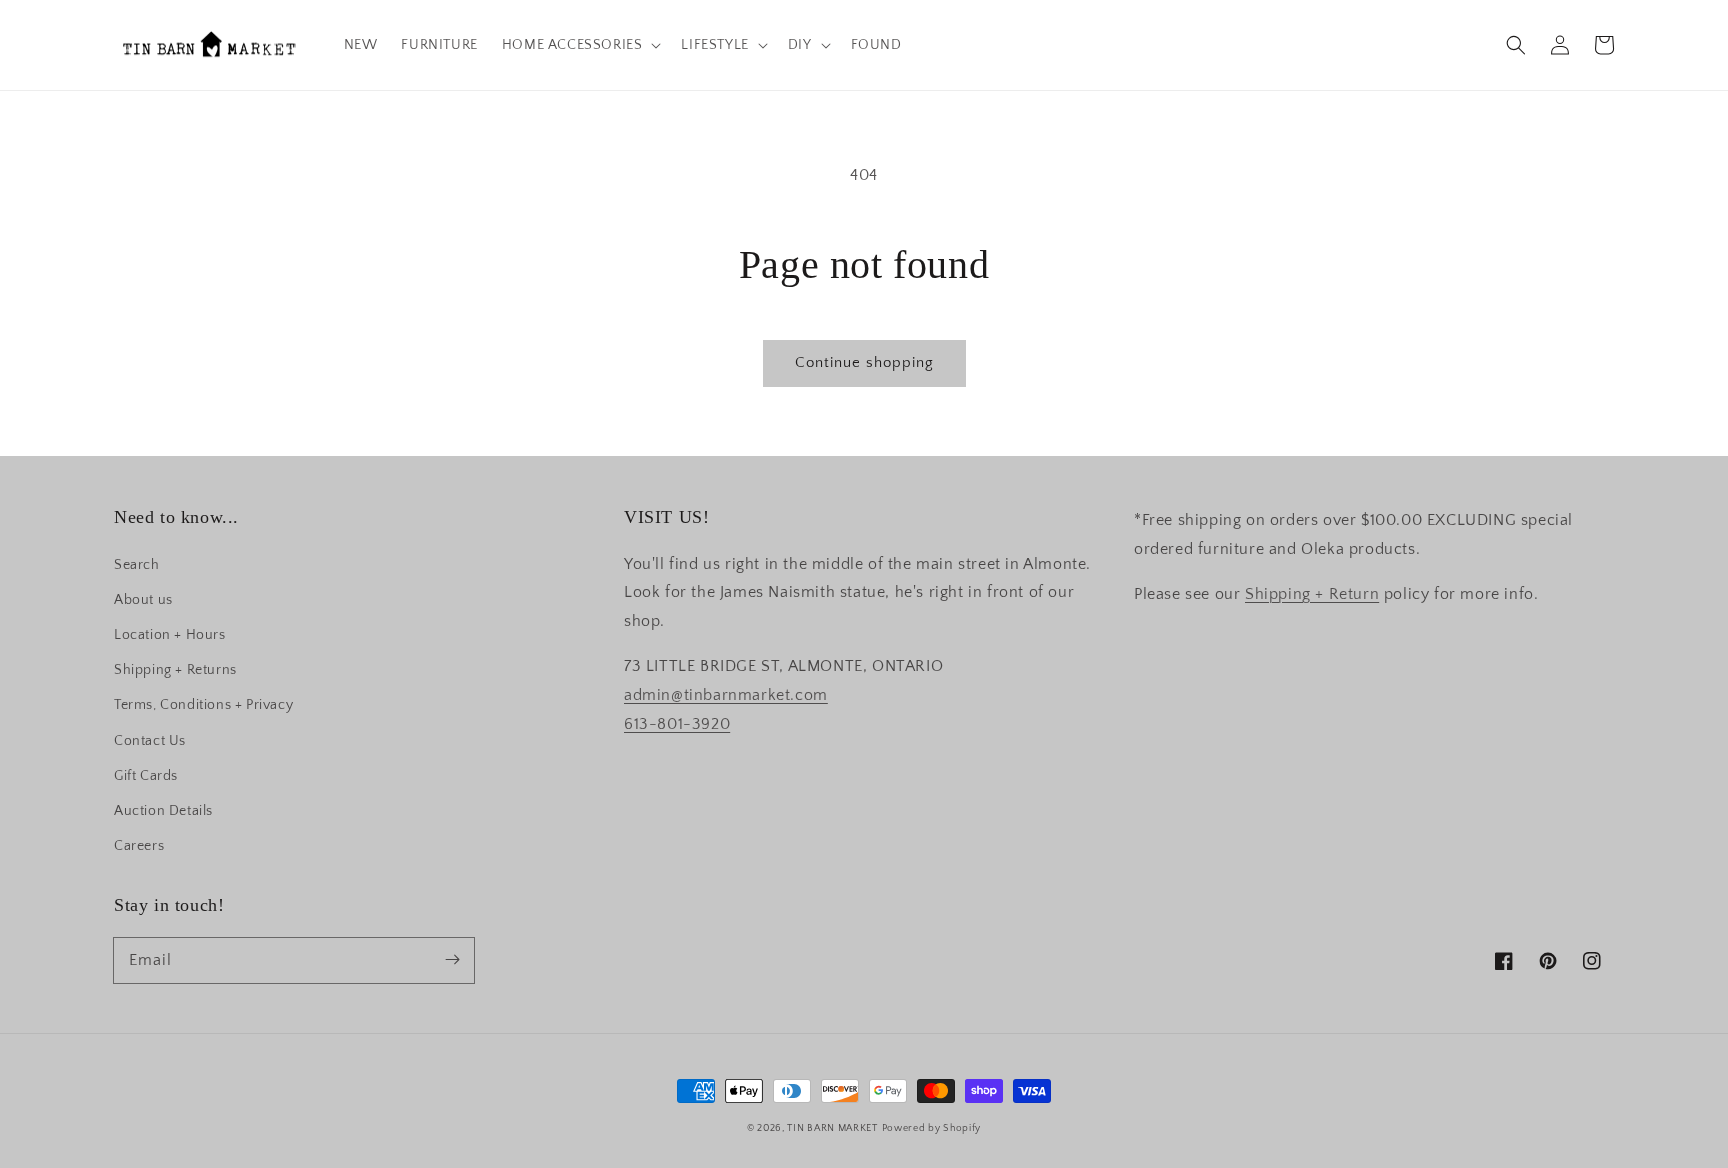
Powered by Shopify (932, 1128)
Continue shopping (864, 362)
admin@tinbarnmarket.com (726, 695)
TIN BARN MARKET (832, 1128)
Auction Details (163, 811)
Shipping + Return (1312, 594)
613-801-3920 (677, 724)
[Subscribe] (452, 960)
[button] (1516, 45)
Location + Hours (170, 635)
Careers (139, 846)
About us (143, 600)
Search (137, 565)
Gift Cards (146, 776)
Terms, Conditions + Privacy (203, 705)
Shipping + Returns (175, 670)
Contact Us (150, 741)
